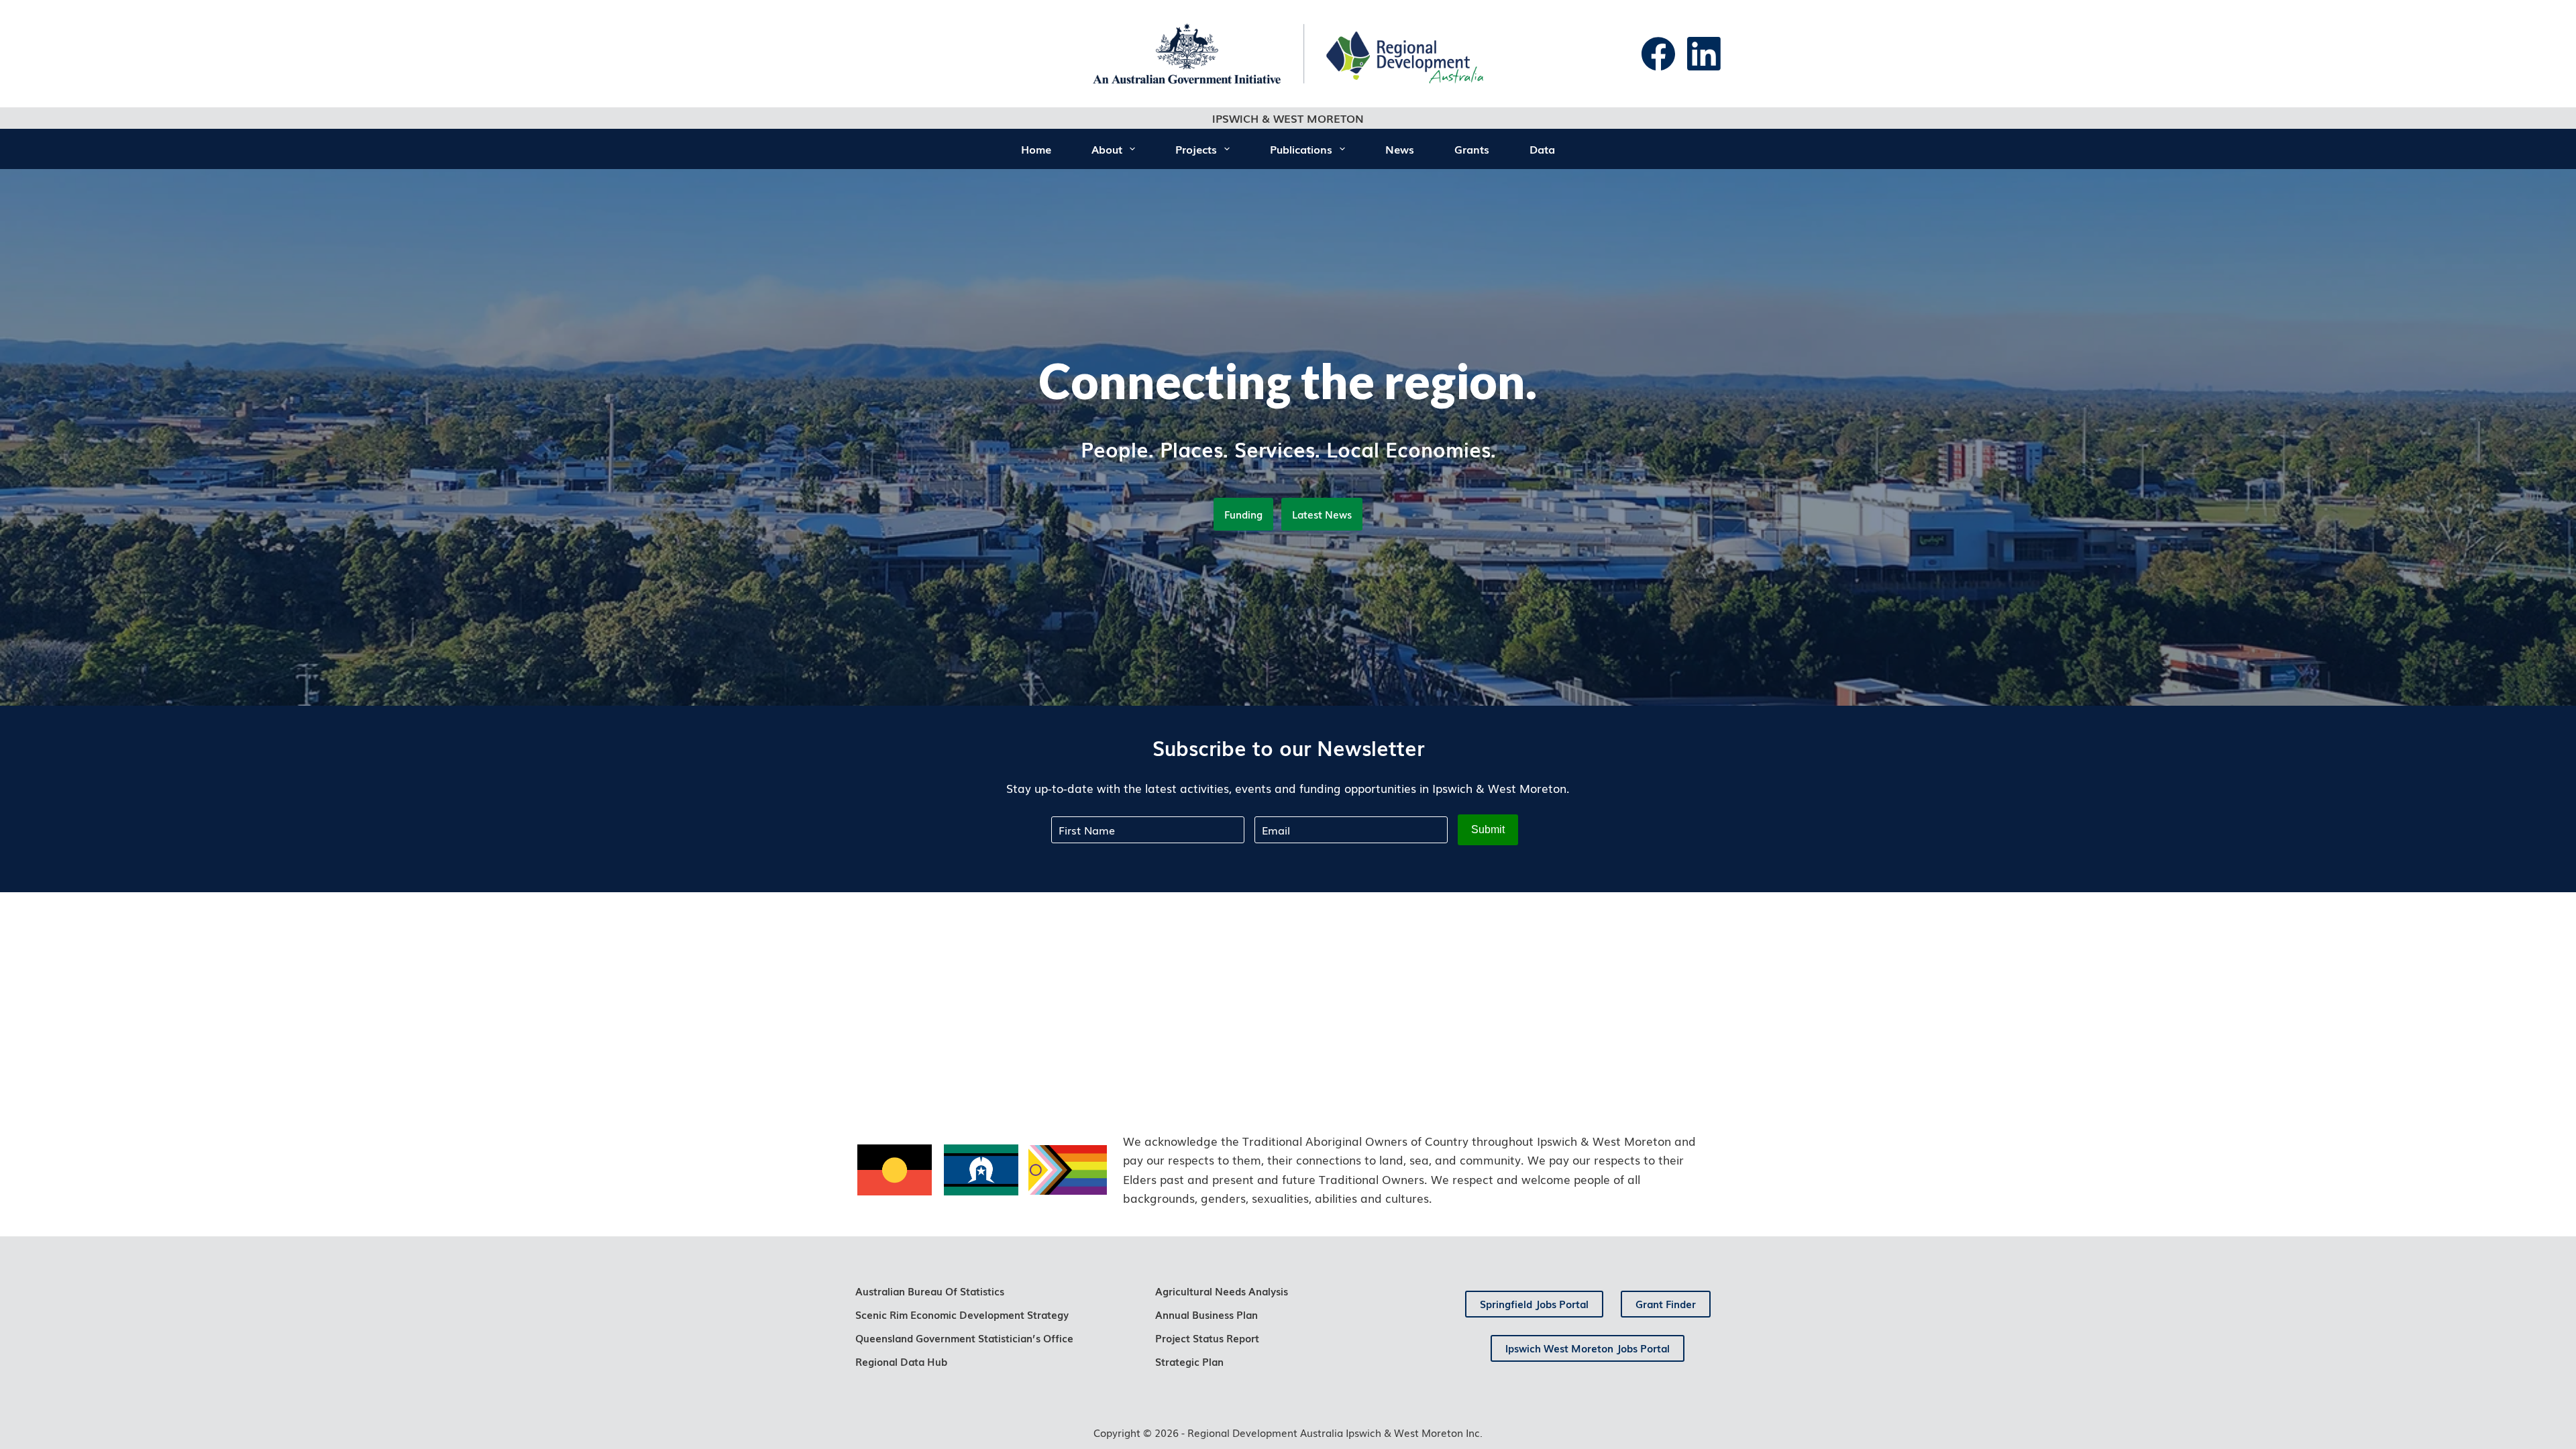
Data (1542, 149)
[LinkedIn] (1704, 54)
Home (1036, 149)
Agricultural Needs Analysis (1222, 1291)
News (1400, 149)
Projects (1196, 149)
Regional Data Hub (901, 1361)
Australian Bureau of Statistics (930, 1291)
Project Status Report (1207, 1338)
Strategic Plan (1189, 1361)
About (1107, 149)
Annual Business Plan (1206, 1314)
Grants (1472, 149)
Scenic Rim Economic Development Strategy (962, 1314)
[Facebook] (1658, 54)
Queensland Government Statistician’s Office (964, 1338)
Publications (1301, 149)
